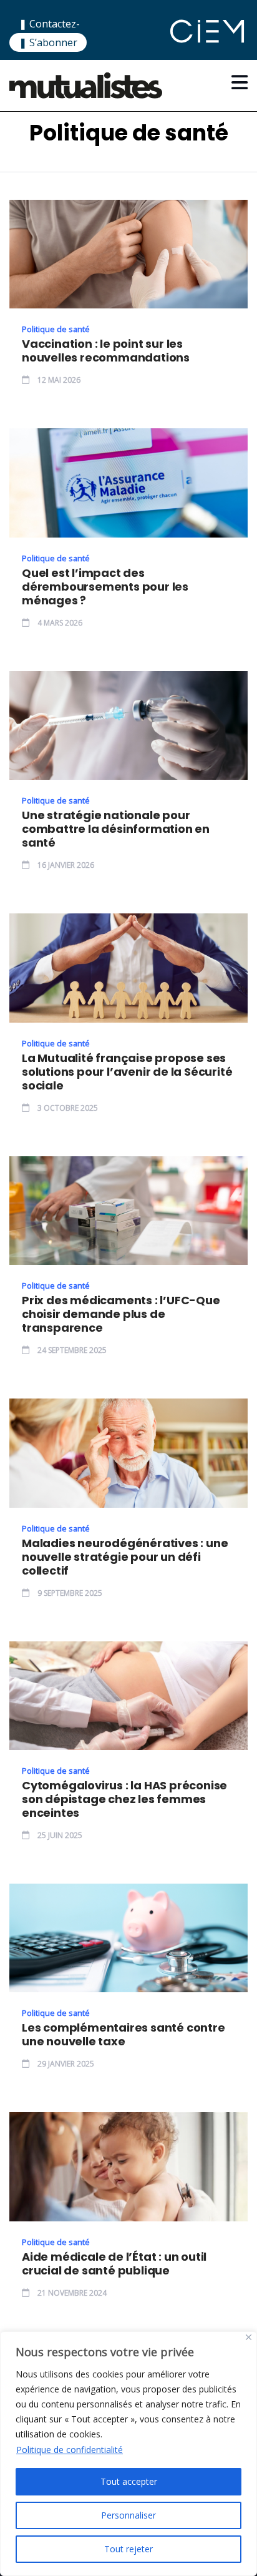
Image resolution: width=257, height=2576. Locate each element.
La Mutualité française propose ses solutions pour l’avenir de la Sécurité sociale (127, 1072)
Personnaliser (128, 2515)
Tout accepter (129, 2481)
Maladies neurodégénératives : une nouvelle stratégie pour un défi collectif (125, 1557)
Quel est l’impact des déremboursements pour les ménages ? (105, 587)
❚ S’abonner (48, 42)
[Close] (249, 2337)
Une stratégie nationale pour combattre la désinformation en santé (116, 829)
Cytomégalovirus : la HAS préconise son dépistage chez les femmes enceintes (124, 1799)
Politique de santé (56, 329)
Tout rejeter (128, 2549)
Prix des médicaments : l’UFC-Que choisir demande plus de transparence (121, 1314)
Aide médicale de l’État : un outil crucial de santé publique (114, 2264)
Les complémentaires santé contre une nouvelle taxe (124, 2035)
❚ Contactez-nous (49, 32)
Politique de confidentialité (70, 2450)
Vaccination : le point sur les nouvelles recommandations (106, 351)
